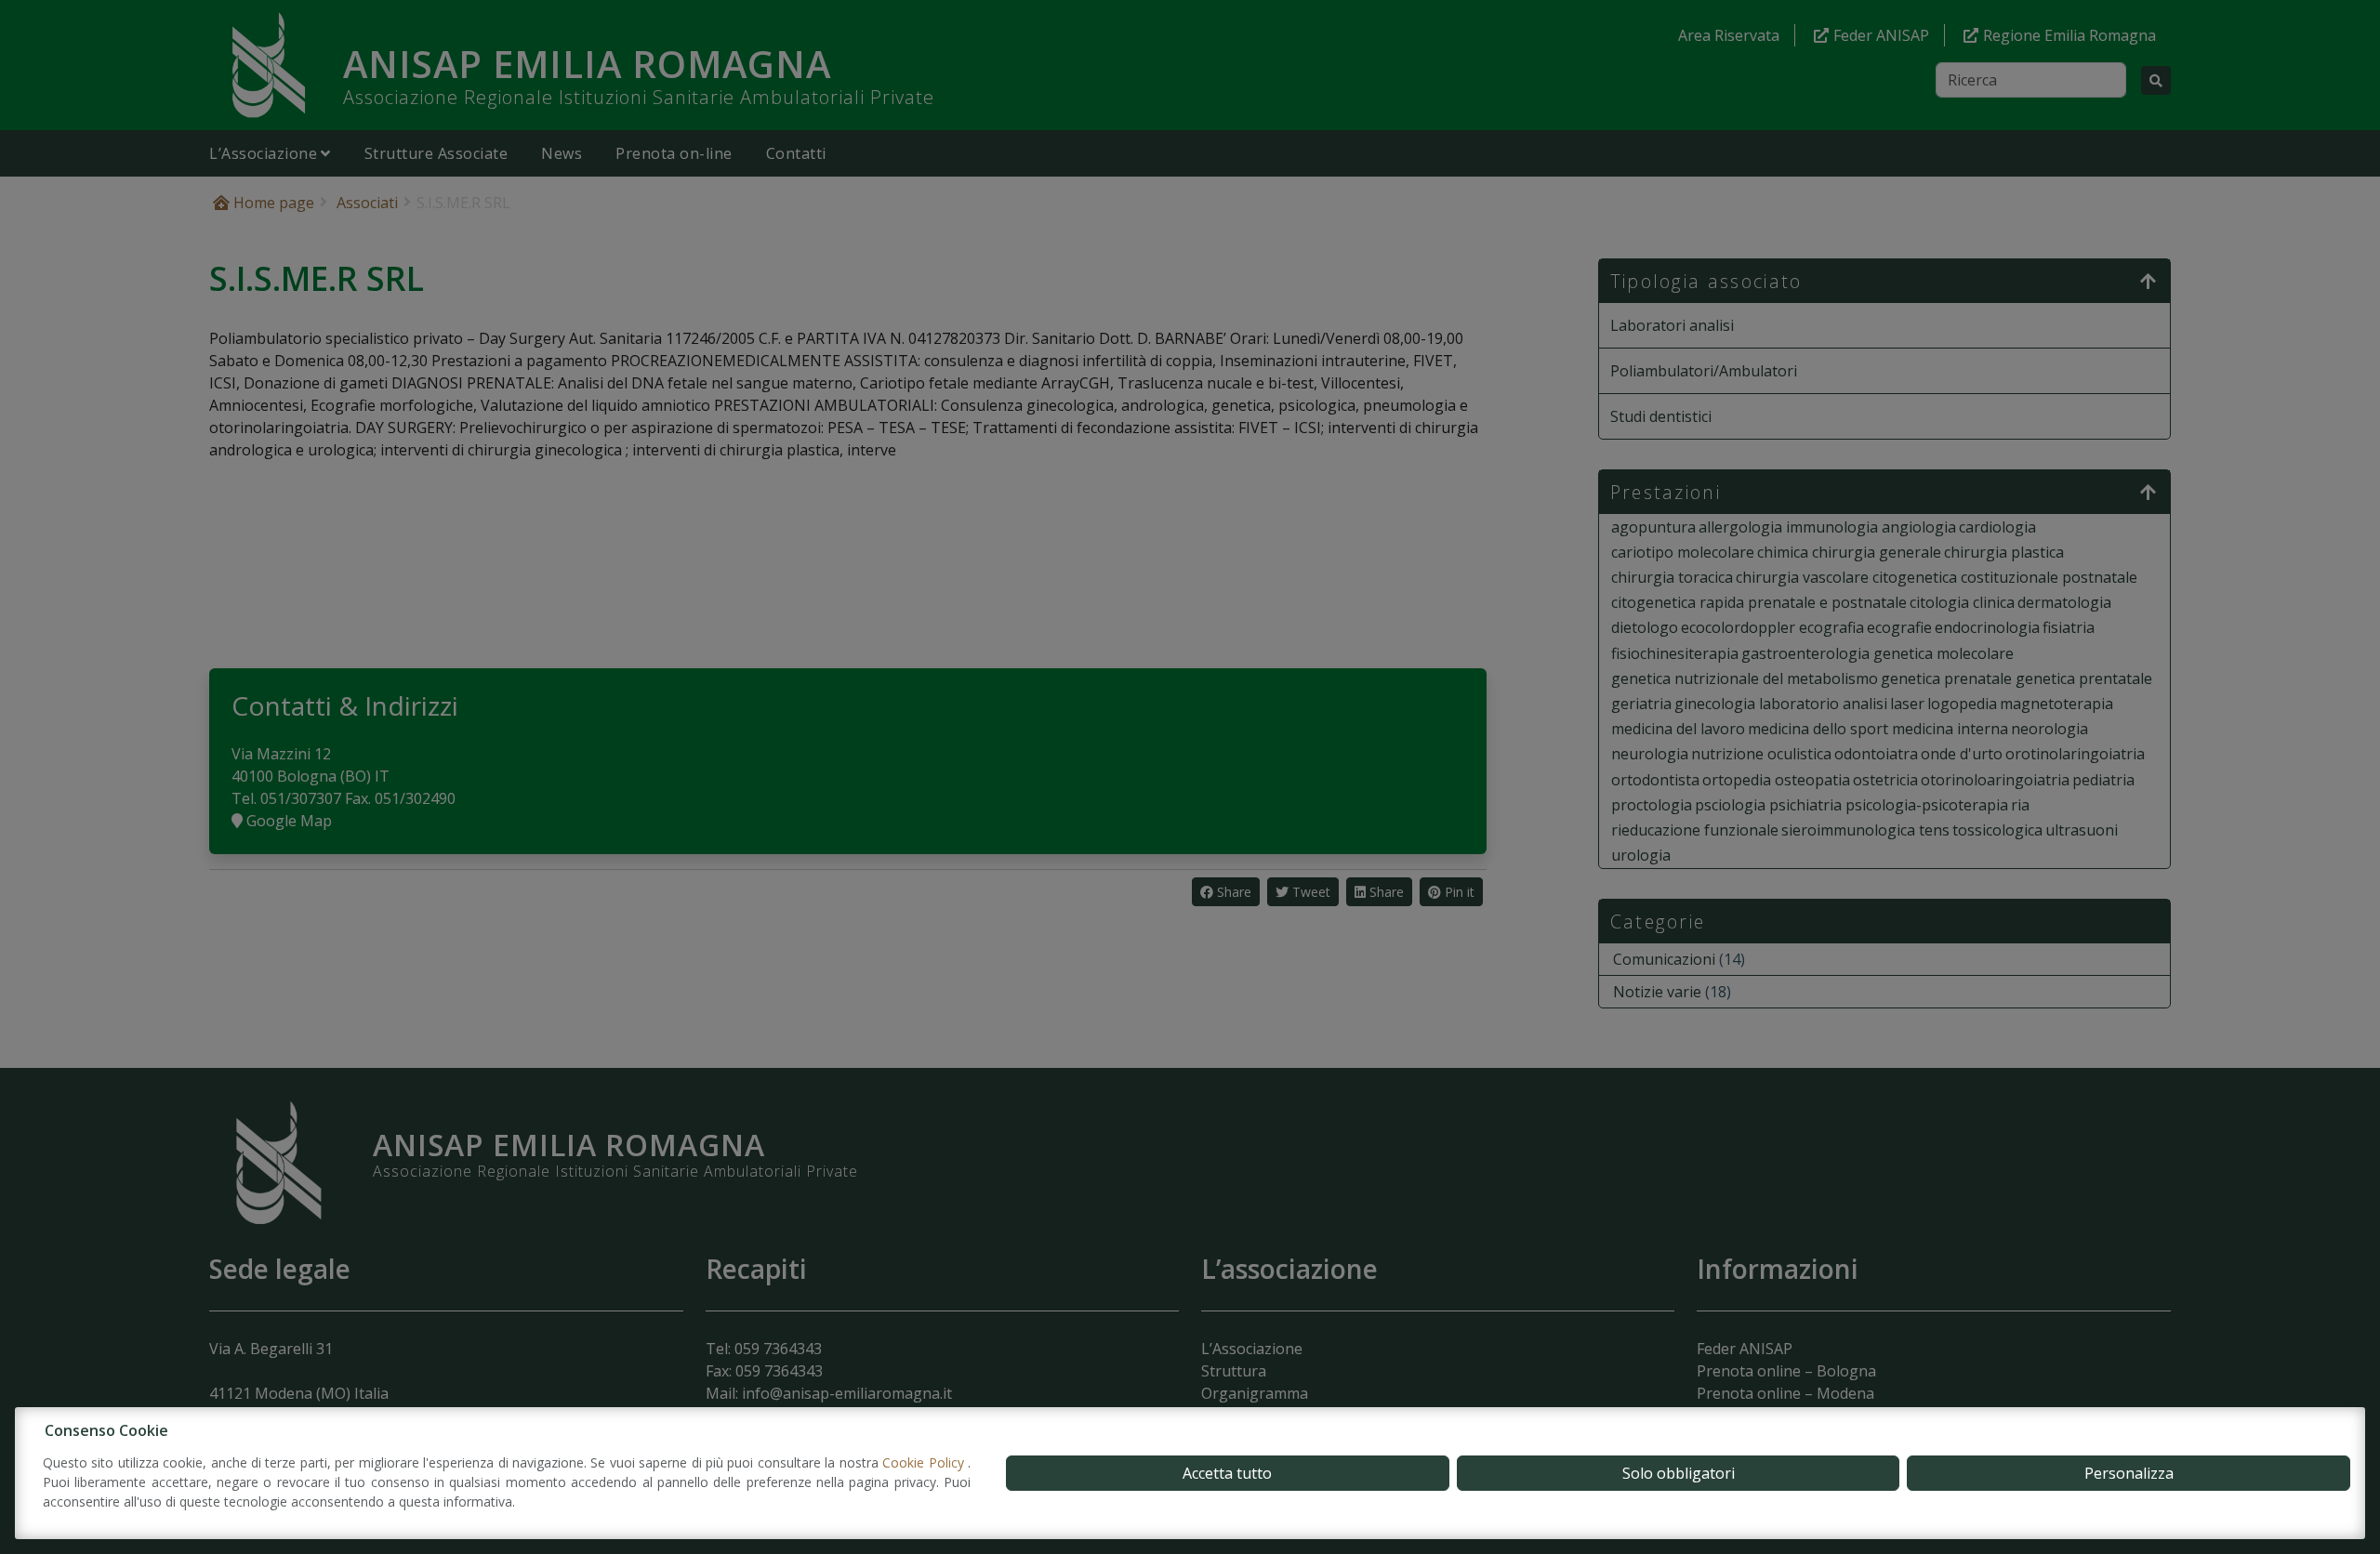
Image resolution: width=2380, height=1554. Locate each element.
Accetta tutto (1227, 1473)
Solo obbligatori (1679, 1473)
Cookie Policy (925, 1462)
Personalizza (2129, 1473)
